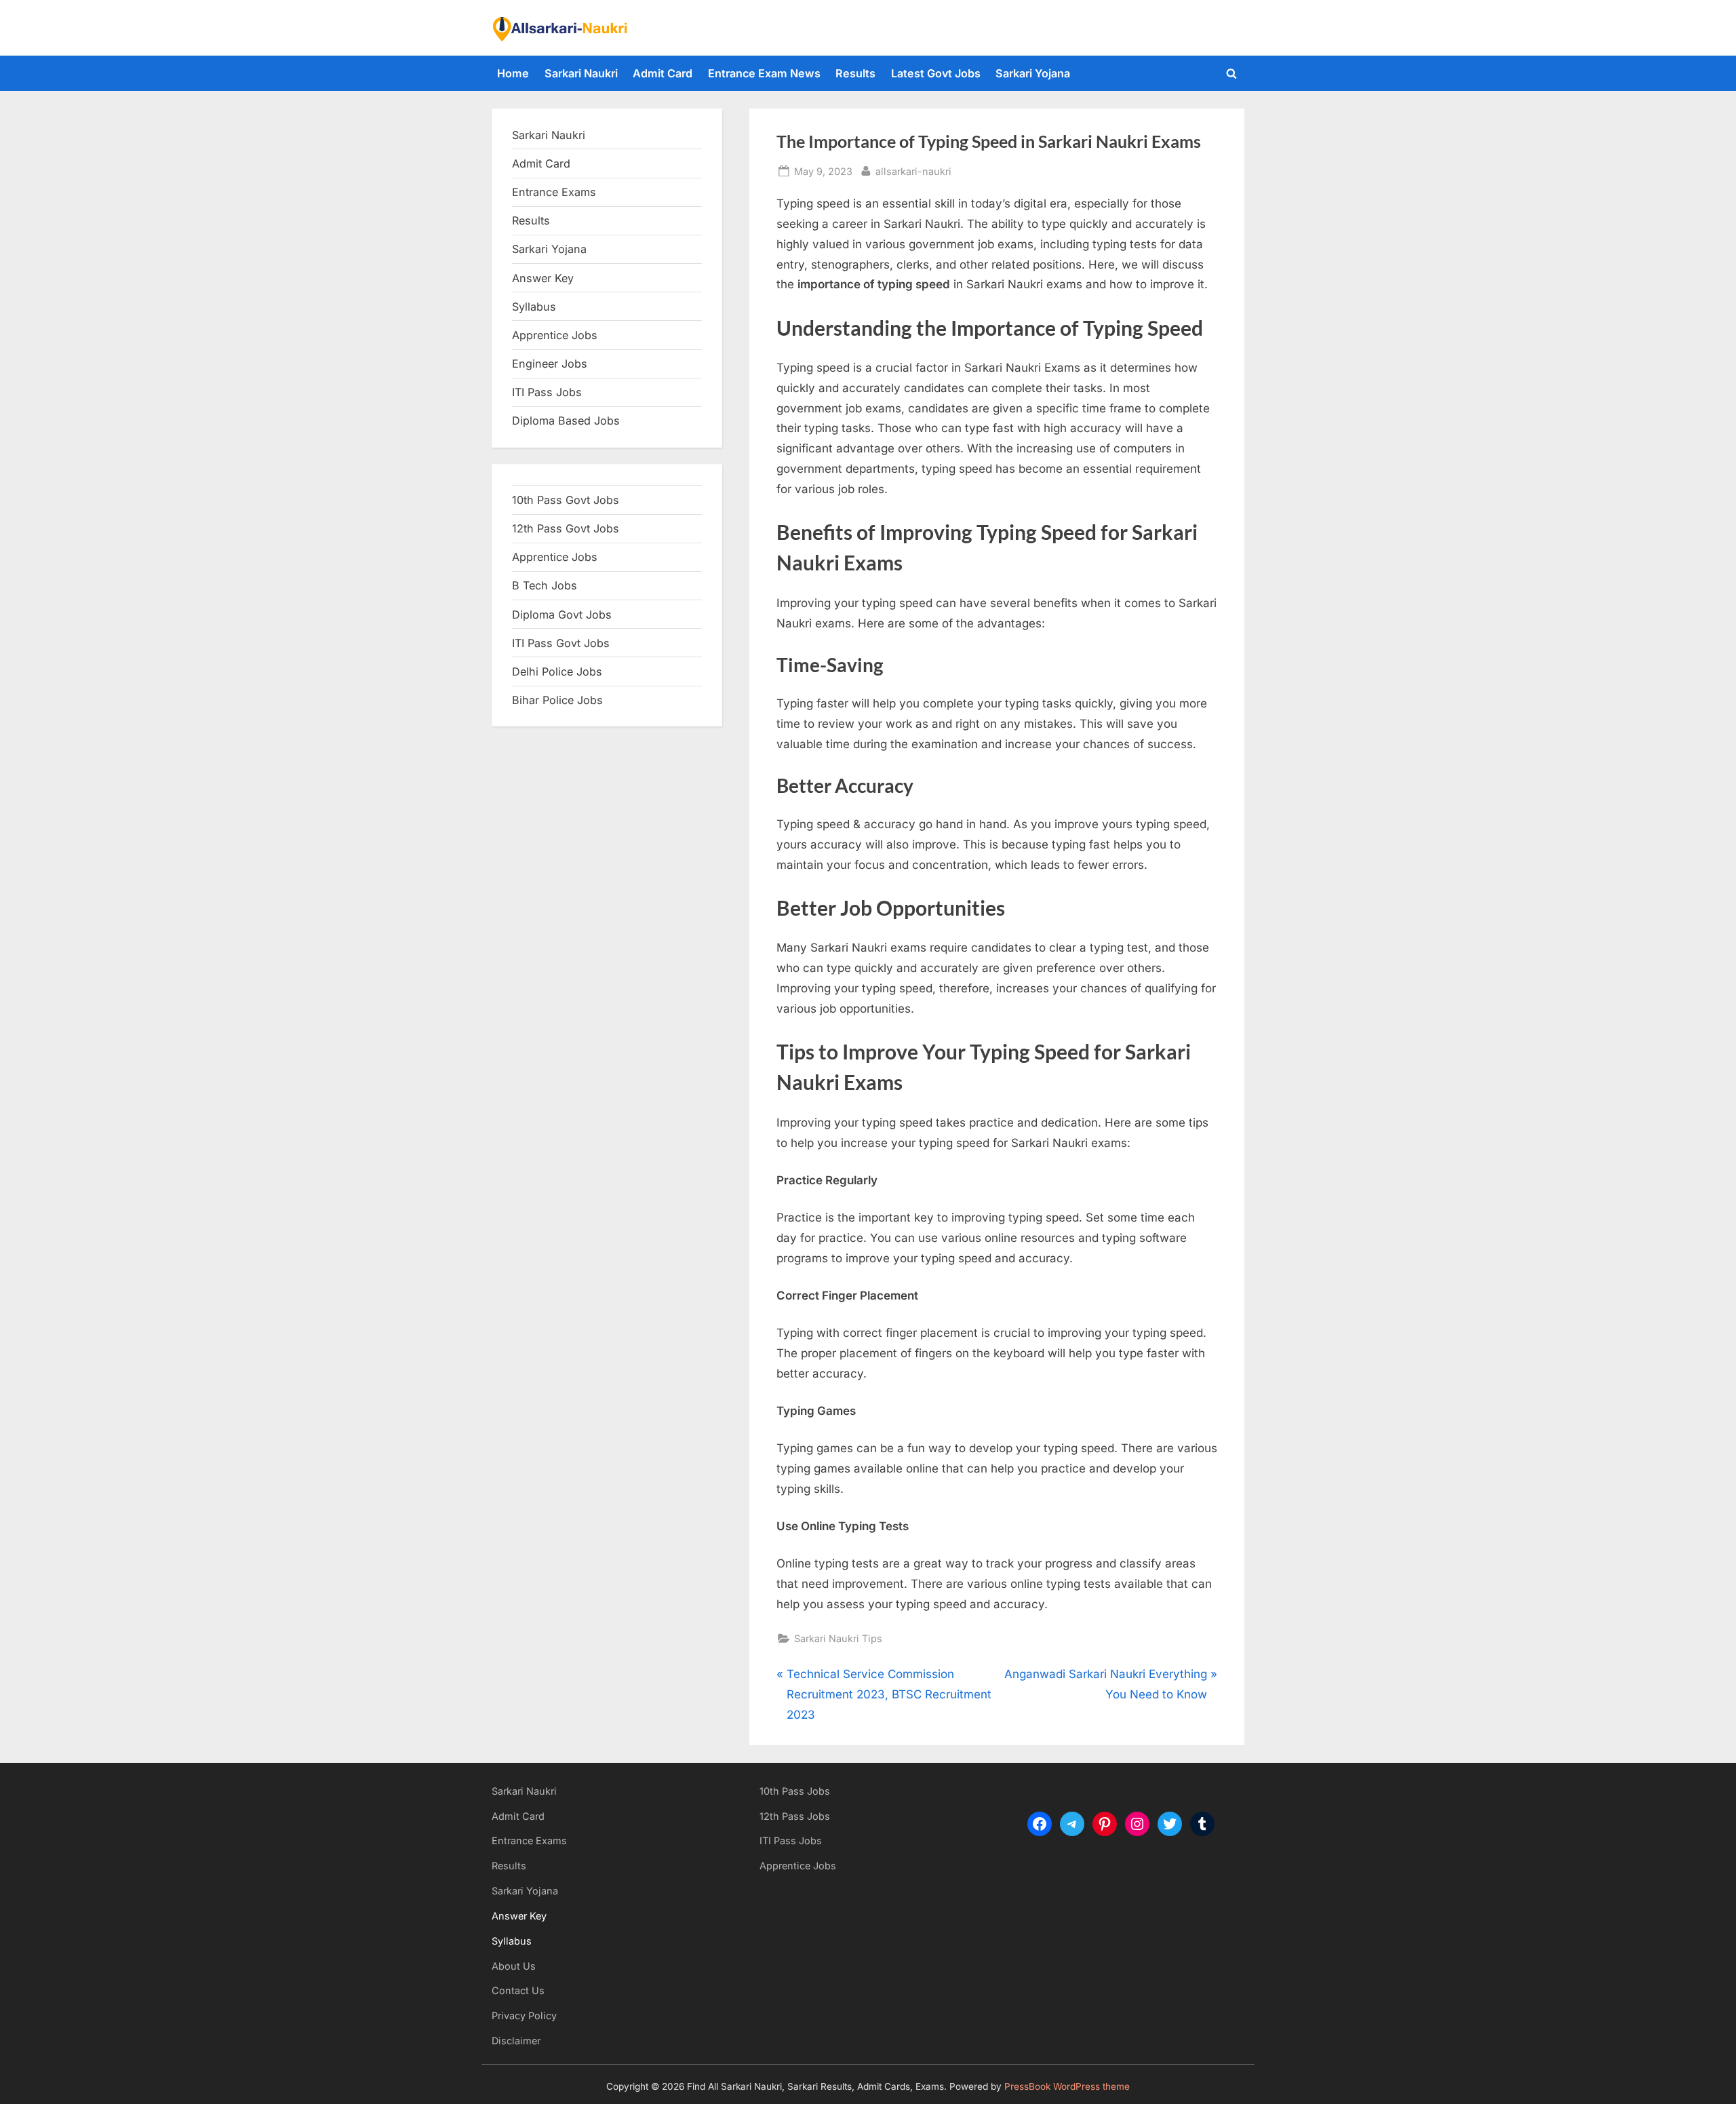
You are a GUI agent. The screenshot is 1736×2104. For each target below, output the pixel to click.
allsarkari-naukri (913, 171)
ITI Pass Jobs (547, 392)
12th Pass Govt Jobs (566, 528)
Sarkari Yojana (1033, 73)
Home (513, 73)
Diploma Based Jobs (566, 421)
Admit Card (663, 73)
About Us (514, 1966)
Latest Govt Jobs (936, 73)
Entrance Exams (529, 1840)
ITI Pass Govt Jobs (561, 643)
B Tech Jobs (545, 585)
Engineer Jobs (550, 364)
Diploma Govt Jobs (562, 615)
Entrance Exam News (764, 73)
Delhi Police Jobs (557, 671)
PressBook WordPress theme (1067, 2086)
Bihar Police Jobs (557, 700)
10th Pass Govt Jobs (566, 500)
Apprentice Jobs (555, 335)
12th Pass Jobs (795, 1816)
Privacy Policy (524, 2015)
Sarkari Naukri (581, 73)
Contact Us (518, 1990)
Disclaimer (516, 2041)
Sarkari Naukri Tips (838, 1638)
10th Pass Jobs (795, 1791)
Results (855, 73)
